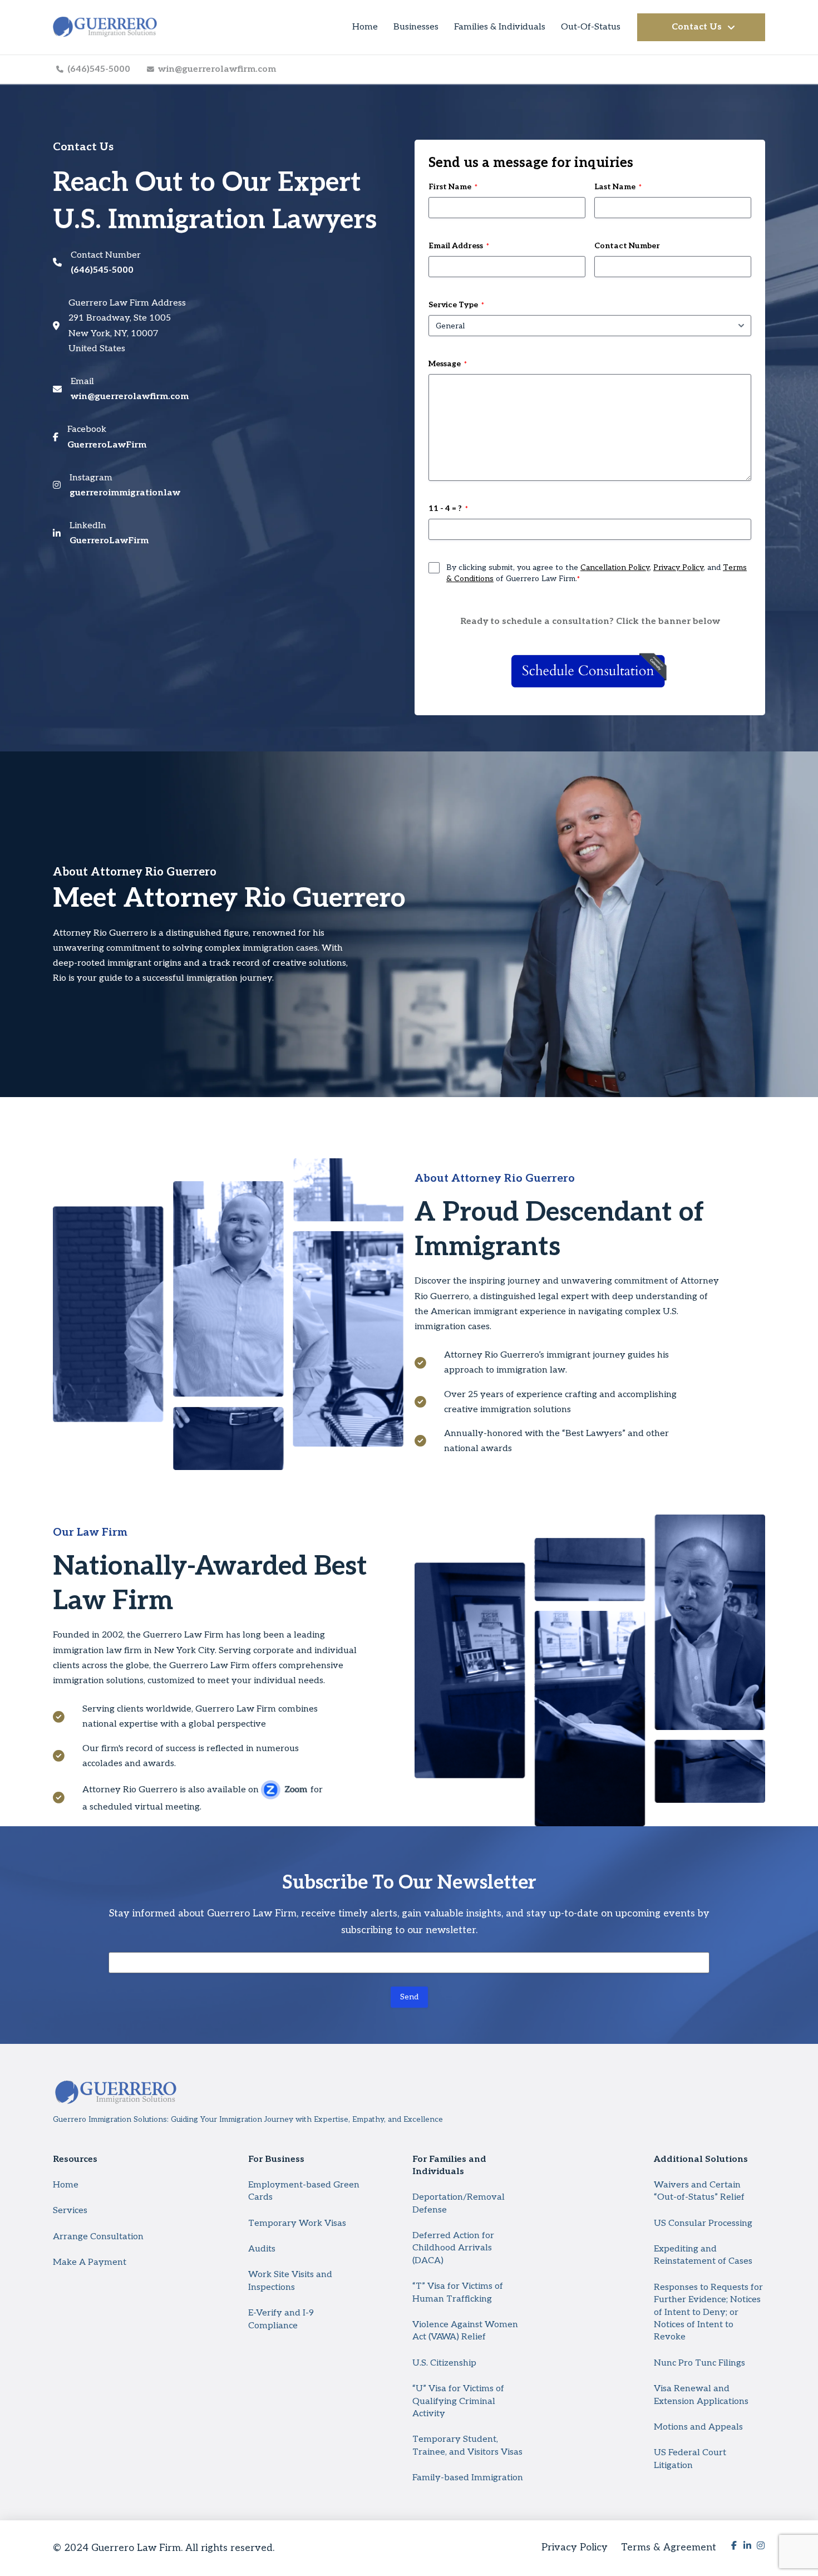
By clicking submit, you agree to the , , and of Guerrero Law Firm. (597, 573)
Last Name (618, 187)
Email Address (459, 246)
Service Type (456, 305)
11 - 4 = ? (448, 508)
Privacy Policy (678, 567)
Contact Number (627, 246)
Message (448, 364)
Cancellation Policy (615, 567)
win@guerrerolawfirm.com (130, 397)
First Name (453, 187)
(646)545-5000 (102, 270)
